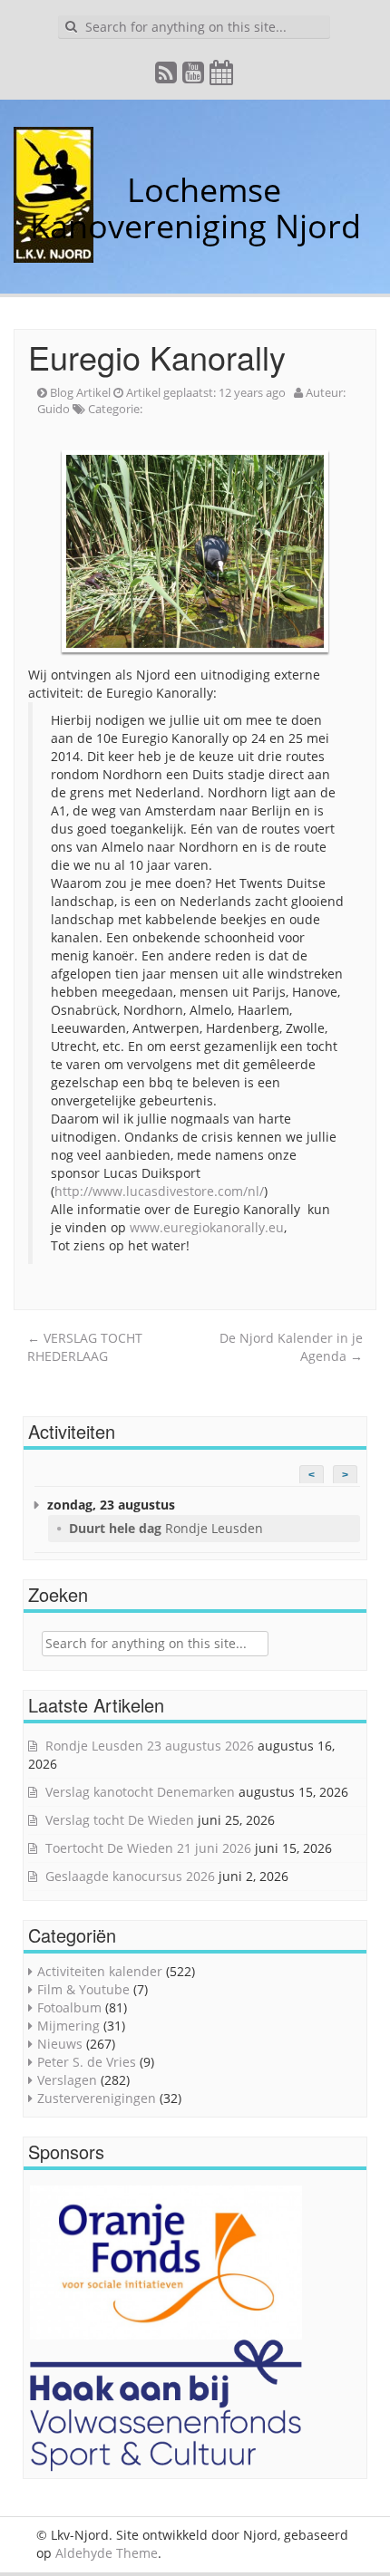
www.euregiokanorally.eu (207, 1227)
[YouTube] (194, 77)
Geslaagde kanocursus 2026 (130, 1876)
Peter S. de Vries (87, 2062)
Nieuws (60, 2044)
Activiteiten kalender (100, 1971)
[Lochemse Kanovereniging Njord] (113, 190)
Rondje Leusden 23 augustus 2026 (150, 1746)
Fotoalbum (69, 2007)
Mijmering (68, 2026)
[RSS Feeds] (167, 77)
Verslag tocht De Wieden (120, 1820)
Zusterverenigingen (97, 2098)
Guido (54, 409)
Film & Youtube (83, 1989)
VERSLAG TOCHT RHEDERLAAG (85, 1347)
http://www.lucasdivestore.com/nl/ (159, 1191)
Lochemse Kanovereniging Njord (195, 208)
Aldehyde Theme (107, 2553)
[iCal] (222, 77)
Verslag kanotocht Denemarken (140, 1792)
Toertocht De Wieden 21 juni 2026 (148, 1848)
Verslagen (67, 2080)
